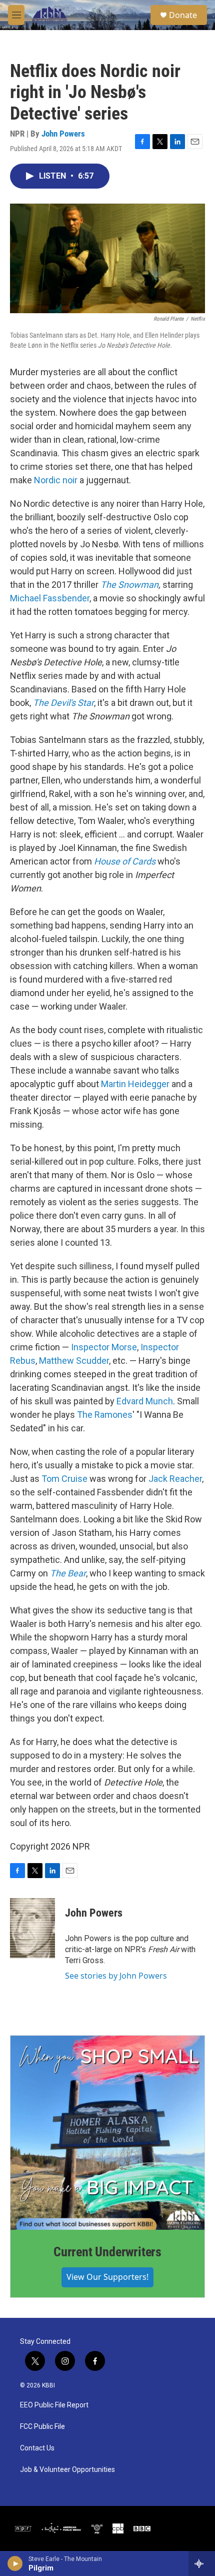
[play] (15, 2563)
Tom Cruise (64, 1479)
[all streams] (202, 2563)
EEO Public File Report (54, 2405)
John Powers (63, 134)
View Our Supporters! (107, 2277)
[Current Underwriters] (107, 2133)
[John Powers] (32, 1928)
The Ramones (105, 1415)
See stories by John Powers (116, 1976)
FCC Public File (42, 2427)
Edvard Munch (145, 1401)
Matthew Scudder (74, 1361)
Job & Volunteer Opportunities (67, 2470)
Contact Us (37, 2448)
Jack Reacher (175, 1479)
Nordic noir (56, 480)
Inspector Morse (104, 1347)
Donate (183, 15)
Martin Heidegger (135, 1084)
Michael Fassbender (50, 598)
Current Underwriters (107, 2252)
